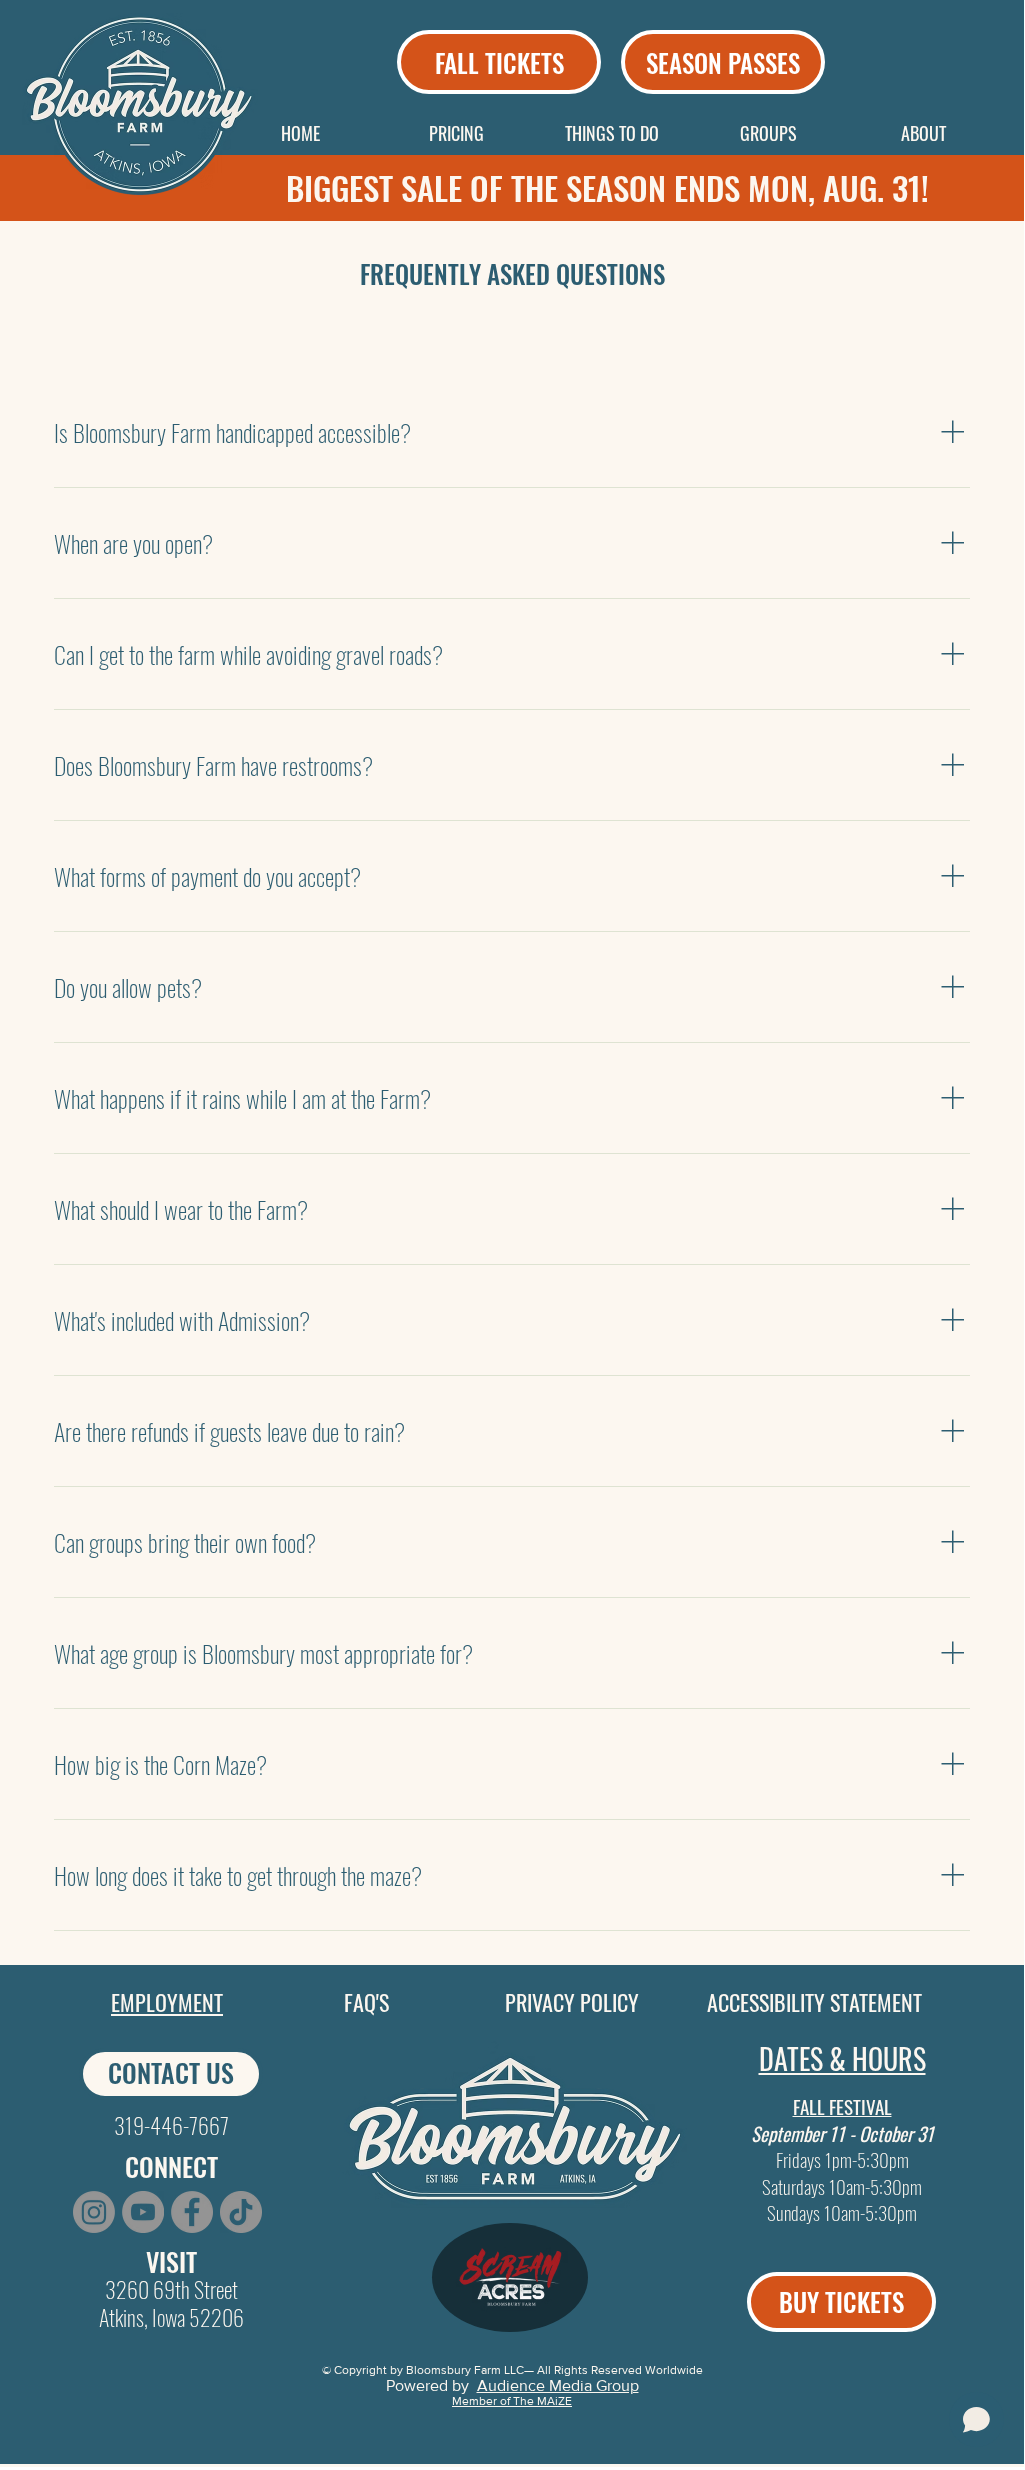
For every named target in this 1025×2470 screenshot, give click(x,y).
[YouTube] (143, 2212)
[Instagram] (94, 2212)
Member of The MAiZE (512, 2401)
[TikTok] (241, 2212)
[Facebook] (192, 2212)
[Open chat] (976, 2419)
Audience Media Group (558, 2385)
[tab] (99, 339)
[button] (456, 133)
